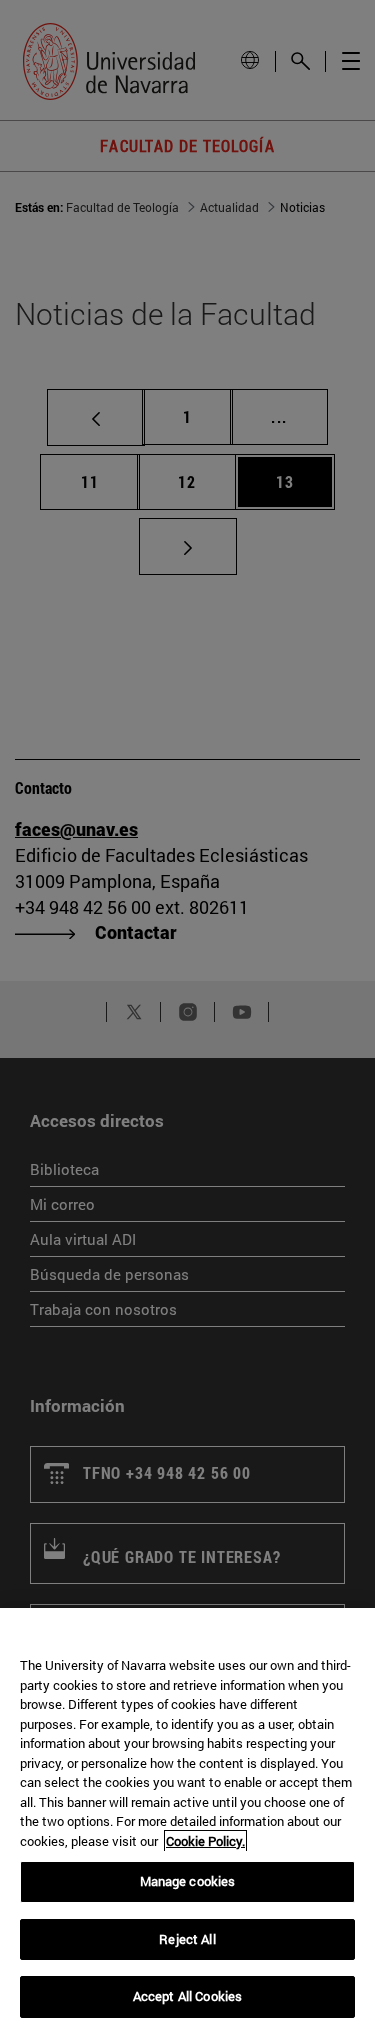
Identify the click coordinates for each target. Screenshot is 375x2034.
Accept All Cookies (187, 1996)
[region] (187, 1821)
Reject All (187, 1939)
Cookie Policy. (205, 1841)
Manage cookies (188, 1881)
